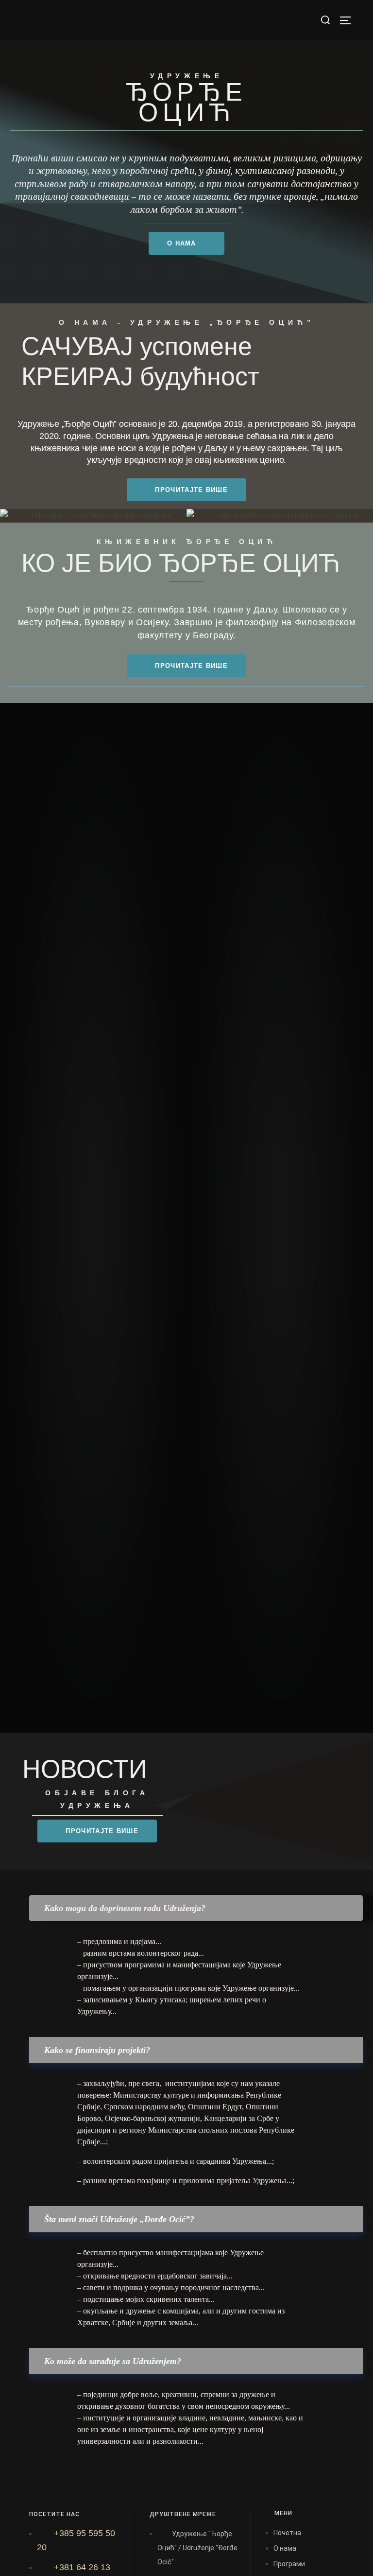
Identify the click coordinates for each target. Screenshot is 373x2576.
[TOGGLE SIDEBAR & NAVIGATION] (349, 20)
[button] (196, 1908)
